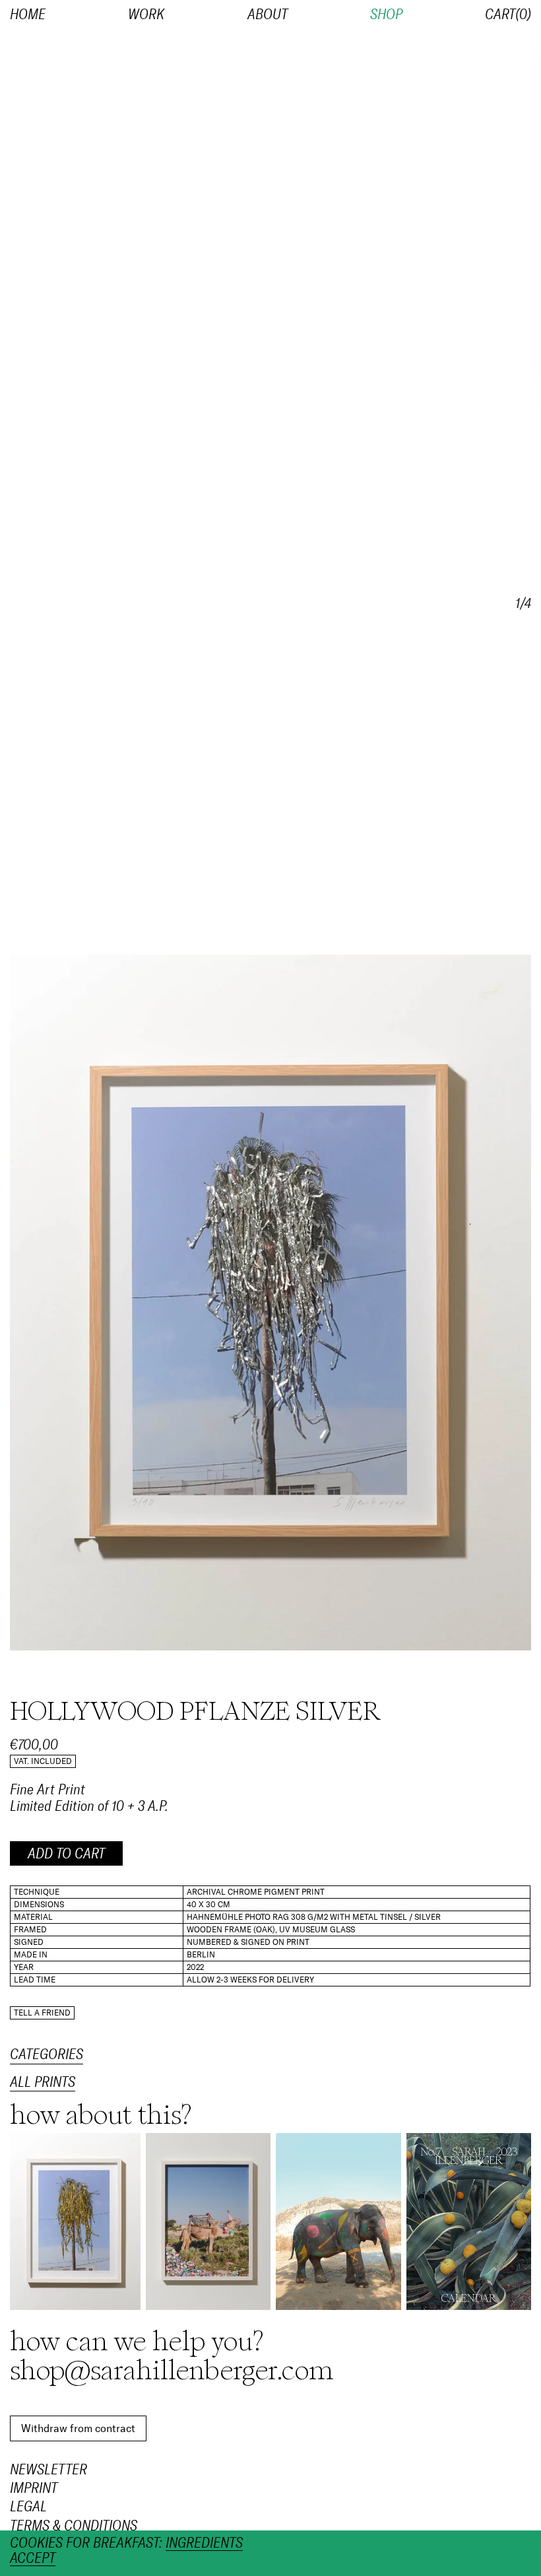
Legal (28, 2507)
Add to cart (66, 1854)
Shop (386, 15)
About (268, 15)
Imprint (34, 2488)
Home (28, 15)
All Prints (43, 2083)
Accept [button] (33, 2559)
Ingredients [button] (204, 2543)
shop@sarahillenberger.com (172, 2371)
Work (146, 15)
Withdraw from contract (78, 2428)
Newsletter (48, 2470)
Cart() (508, 15)
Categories (47, 2054)
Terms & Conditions (74, 2525)
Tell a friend (42, 2013)
